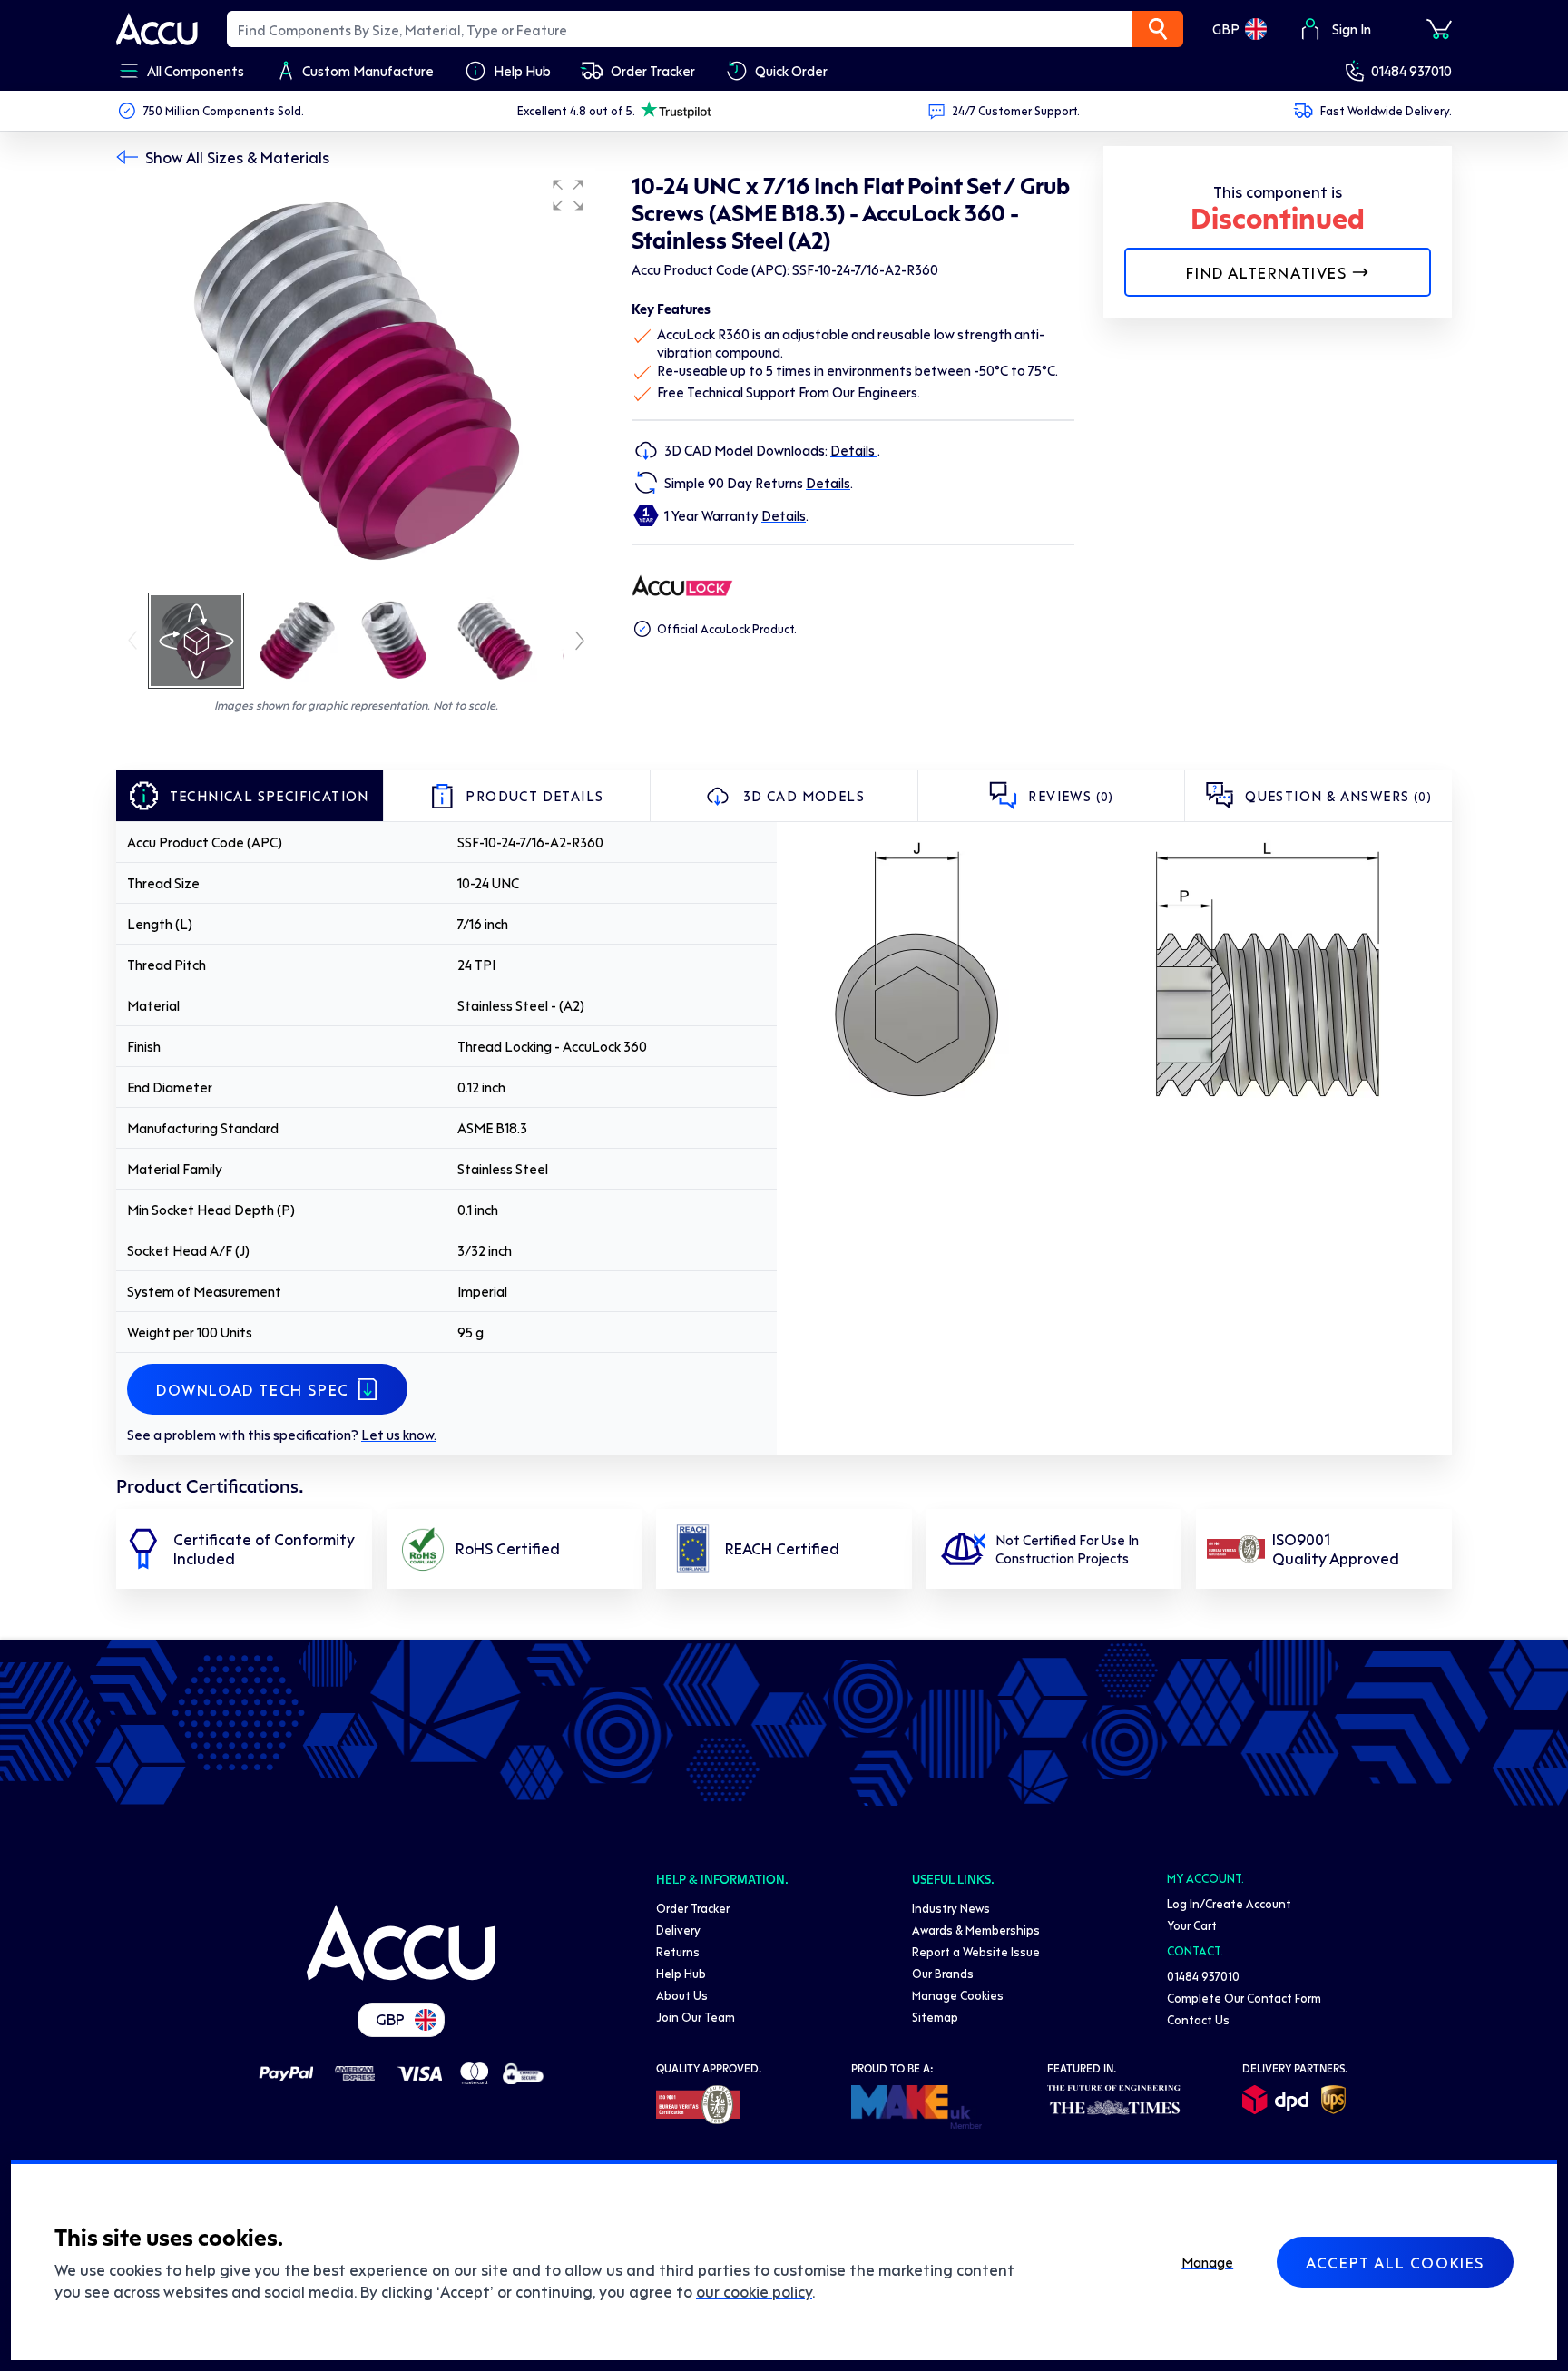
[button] (568, 195)
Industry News (951, 1908)
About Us (682, 1995)
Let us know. (399, 1435)
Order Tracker (693, 1908)
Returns (678, 1951)
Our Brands (943, 1973)
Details (854, 450)
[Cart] (1439, 29)
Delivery (678, 1930)
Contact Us (1198, 2019)
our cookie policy (754, 2291)
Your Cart (1192, 1925)
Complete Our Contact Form (1244, 1998)
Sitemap (935, 2017)
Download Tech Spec (253, 1389)
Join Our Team (696, 2017)
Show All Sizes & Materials (237, 157)
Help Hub (681, 1973)
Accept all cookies (1395, 2262)
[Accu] (157, 29)
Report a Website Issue (976, 1951)
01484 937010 (1411, 71)
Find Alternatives (1266, 272)
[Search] (1158, 29)
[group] (356, 379)
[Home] (401, 1943)
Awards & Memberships (976, 1930)
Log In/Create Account (1229, 1903)
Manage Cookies (958, 1995)
